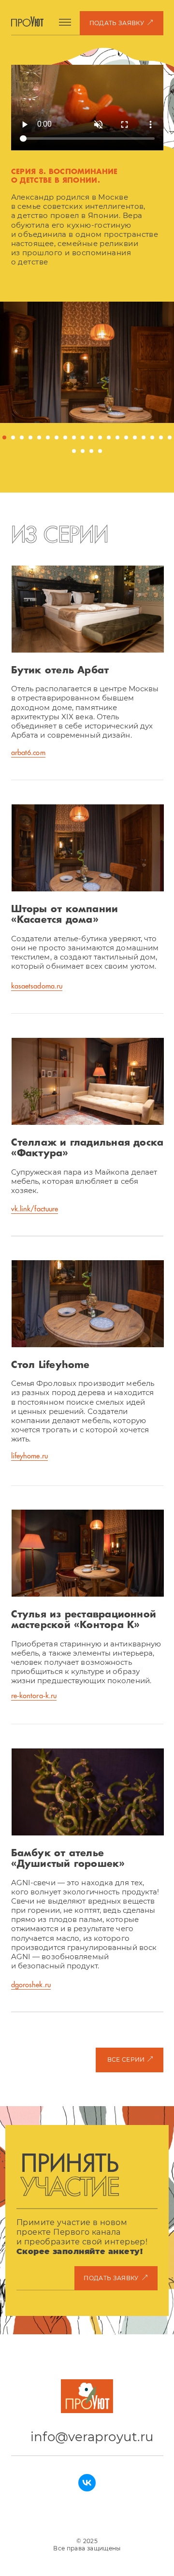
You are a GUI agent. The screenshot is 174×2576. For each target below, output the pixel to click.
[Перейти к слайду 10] (83, 437)
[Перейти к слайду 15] (126, 437)
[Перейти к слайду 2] (13, 437)
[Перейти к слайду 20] (170, 437)
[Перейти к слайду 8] (65, 437)
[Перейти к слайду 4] (30, 437)
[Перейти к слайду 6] (48, 437)
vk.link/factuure (35, 1209)
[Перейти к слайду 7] (57, 437)
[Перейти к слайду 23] (91, 451)
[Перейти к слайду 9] (74, 437)
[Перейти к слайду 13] (109, 437)
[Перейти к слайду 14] (117, 437)
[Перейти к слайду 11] (91, 437)
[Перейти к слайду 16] (135, 437)
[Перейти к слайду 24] (100, 451)
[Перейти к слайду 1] (4, 437)
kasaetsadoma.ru (37, 986)
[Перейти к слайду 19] (161, 437)
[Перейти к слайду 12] (100, 437)
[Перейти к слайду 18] (152, 437)
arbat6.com (28, 753)
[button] (121, 23)
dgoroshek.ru (31, 1985)
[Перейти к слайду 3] (22, 437)
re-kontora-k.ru (34, 1696)
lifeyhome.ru (29, 1456)
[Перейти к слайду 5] (39, 437)
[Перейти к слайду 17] (144, 437)
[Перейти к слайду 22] (83, 451)
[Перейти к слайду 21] (74, 451)
